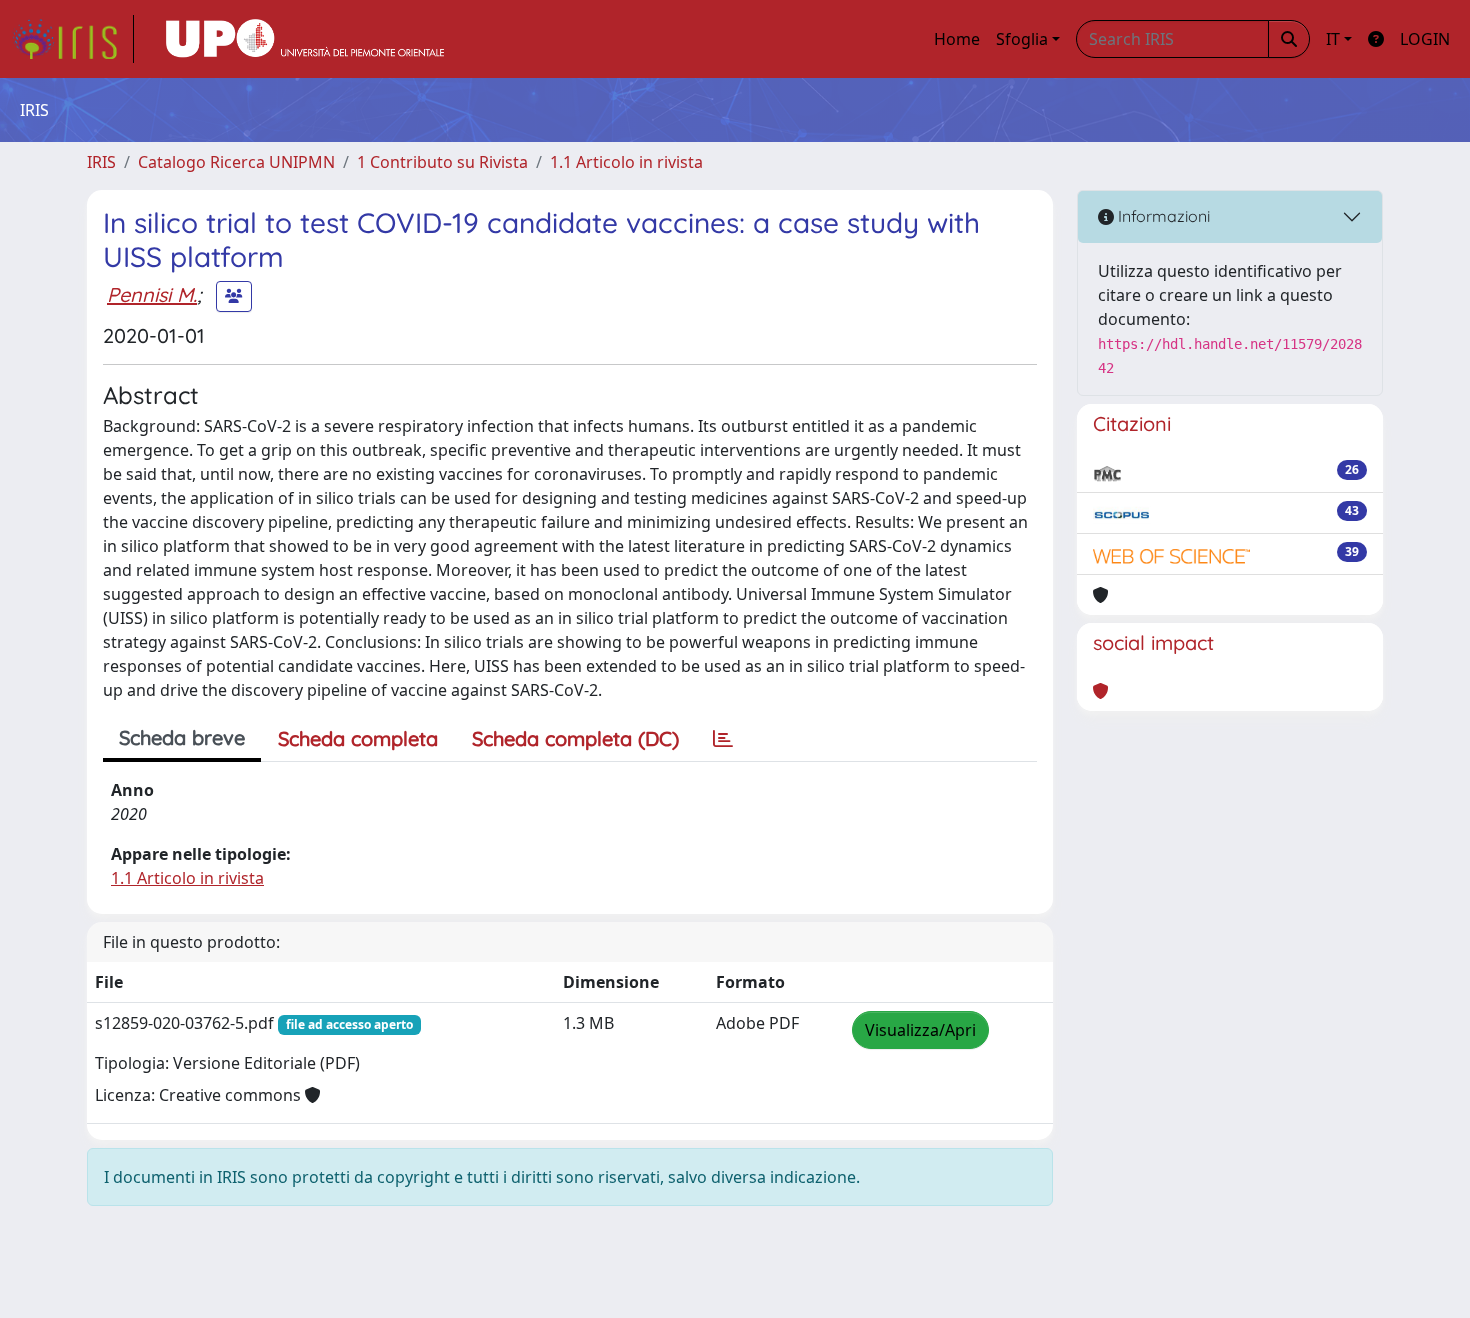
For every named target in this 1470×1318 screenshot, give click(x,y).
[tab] (723, 739)
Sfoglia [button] (1022, 39)
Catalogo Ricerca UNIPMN (236, 162)
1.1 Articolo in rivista (626, 162)
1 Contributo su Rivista (442, 162)
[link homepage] (73, 39)
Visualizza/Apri (920, 1030)
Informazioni (1162, 216)
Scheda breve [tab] (182, 737)
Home (957, 39)
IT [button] (1333, 39)
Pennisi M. (152, 294)
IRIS (101, 162)
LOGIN (1425, 39)
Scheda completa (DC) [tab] (575, 738)
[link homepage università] (305, 39)
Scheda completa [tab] (358, 738)
